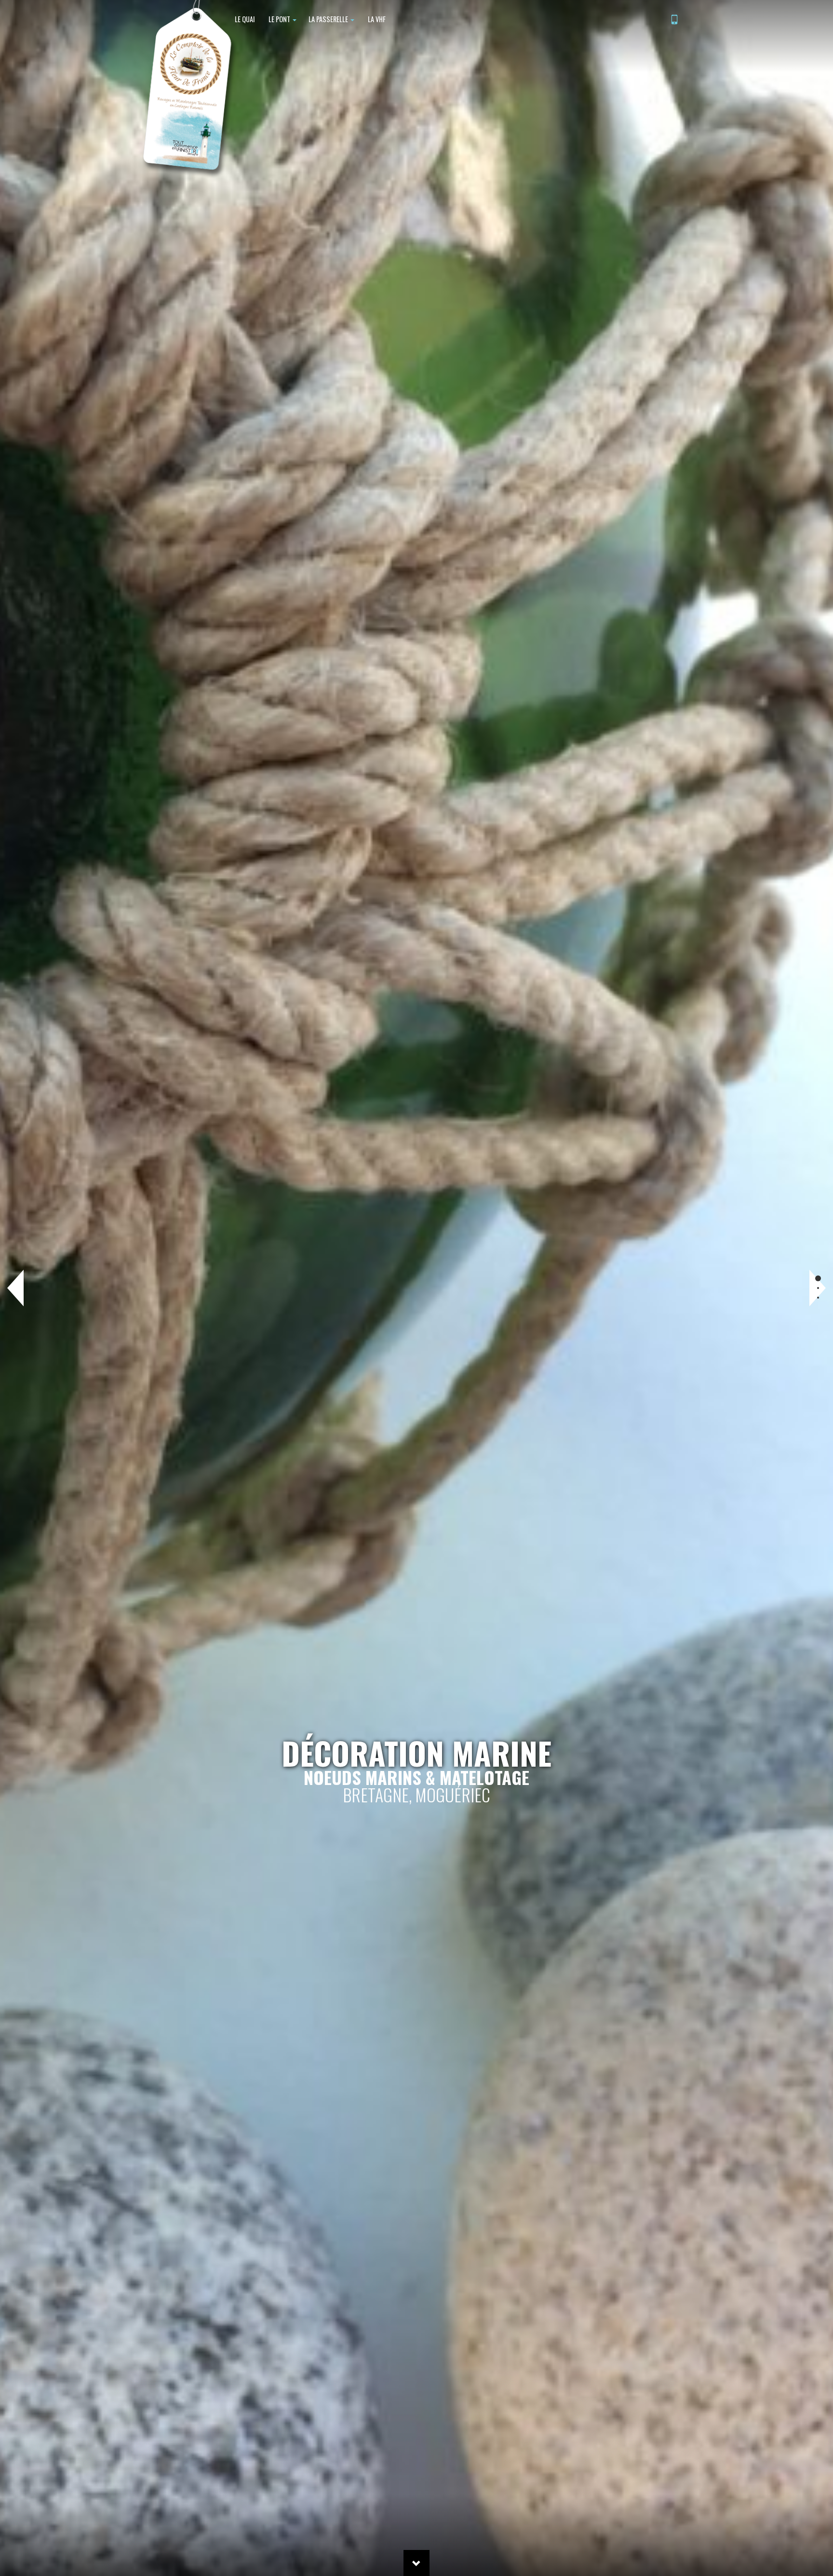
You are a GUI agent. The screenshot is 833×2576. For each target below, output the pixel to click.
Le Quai (244, 19)
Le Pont (279, 19)
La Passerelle (329, 19)
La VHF (376, 19)
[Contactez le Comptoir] (674, 20)
